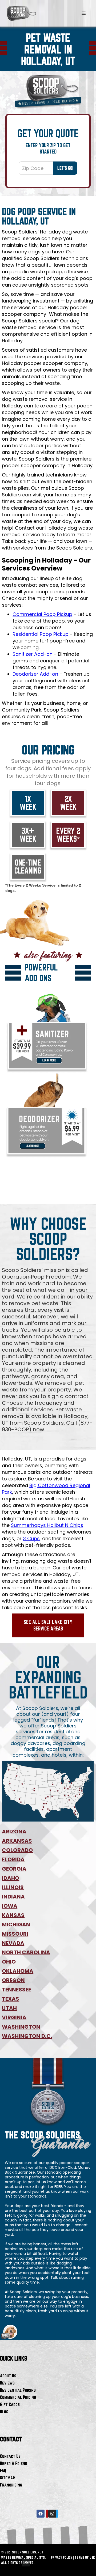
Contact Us (10, 2456)
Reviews (7, 2383)
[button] (84, 13)
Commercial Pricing (18, 2397)
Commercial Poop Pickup (42, 614)
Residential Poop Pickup (41, 634)
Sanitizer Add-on (33, 654)
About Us (8, 2376)
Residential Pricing (18, 2390)
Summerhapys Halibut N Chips (47, 1525)
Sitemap (7, 2478)
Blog (4, 2411)
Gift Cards (10, 2404)
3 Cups (31, 1538)
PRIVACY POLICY (62, 2557)
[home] (21, 13)
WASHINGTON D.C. (27, 2036)
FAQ (3, 2470)
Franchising (11, 2485)
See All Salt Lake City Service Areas (48, 1625)
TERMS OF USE (85, 2557)
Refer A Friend (14, 2463)
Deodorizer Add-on (35, 674)
